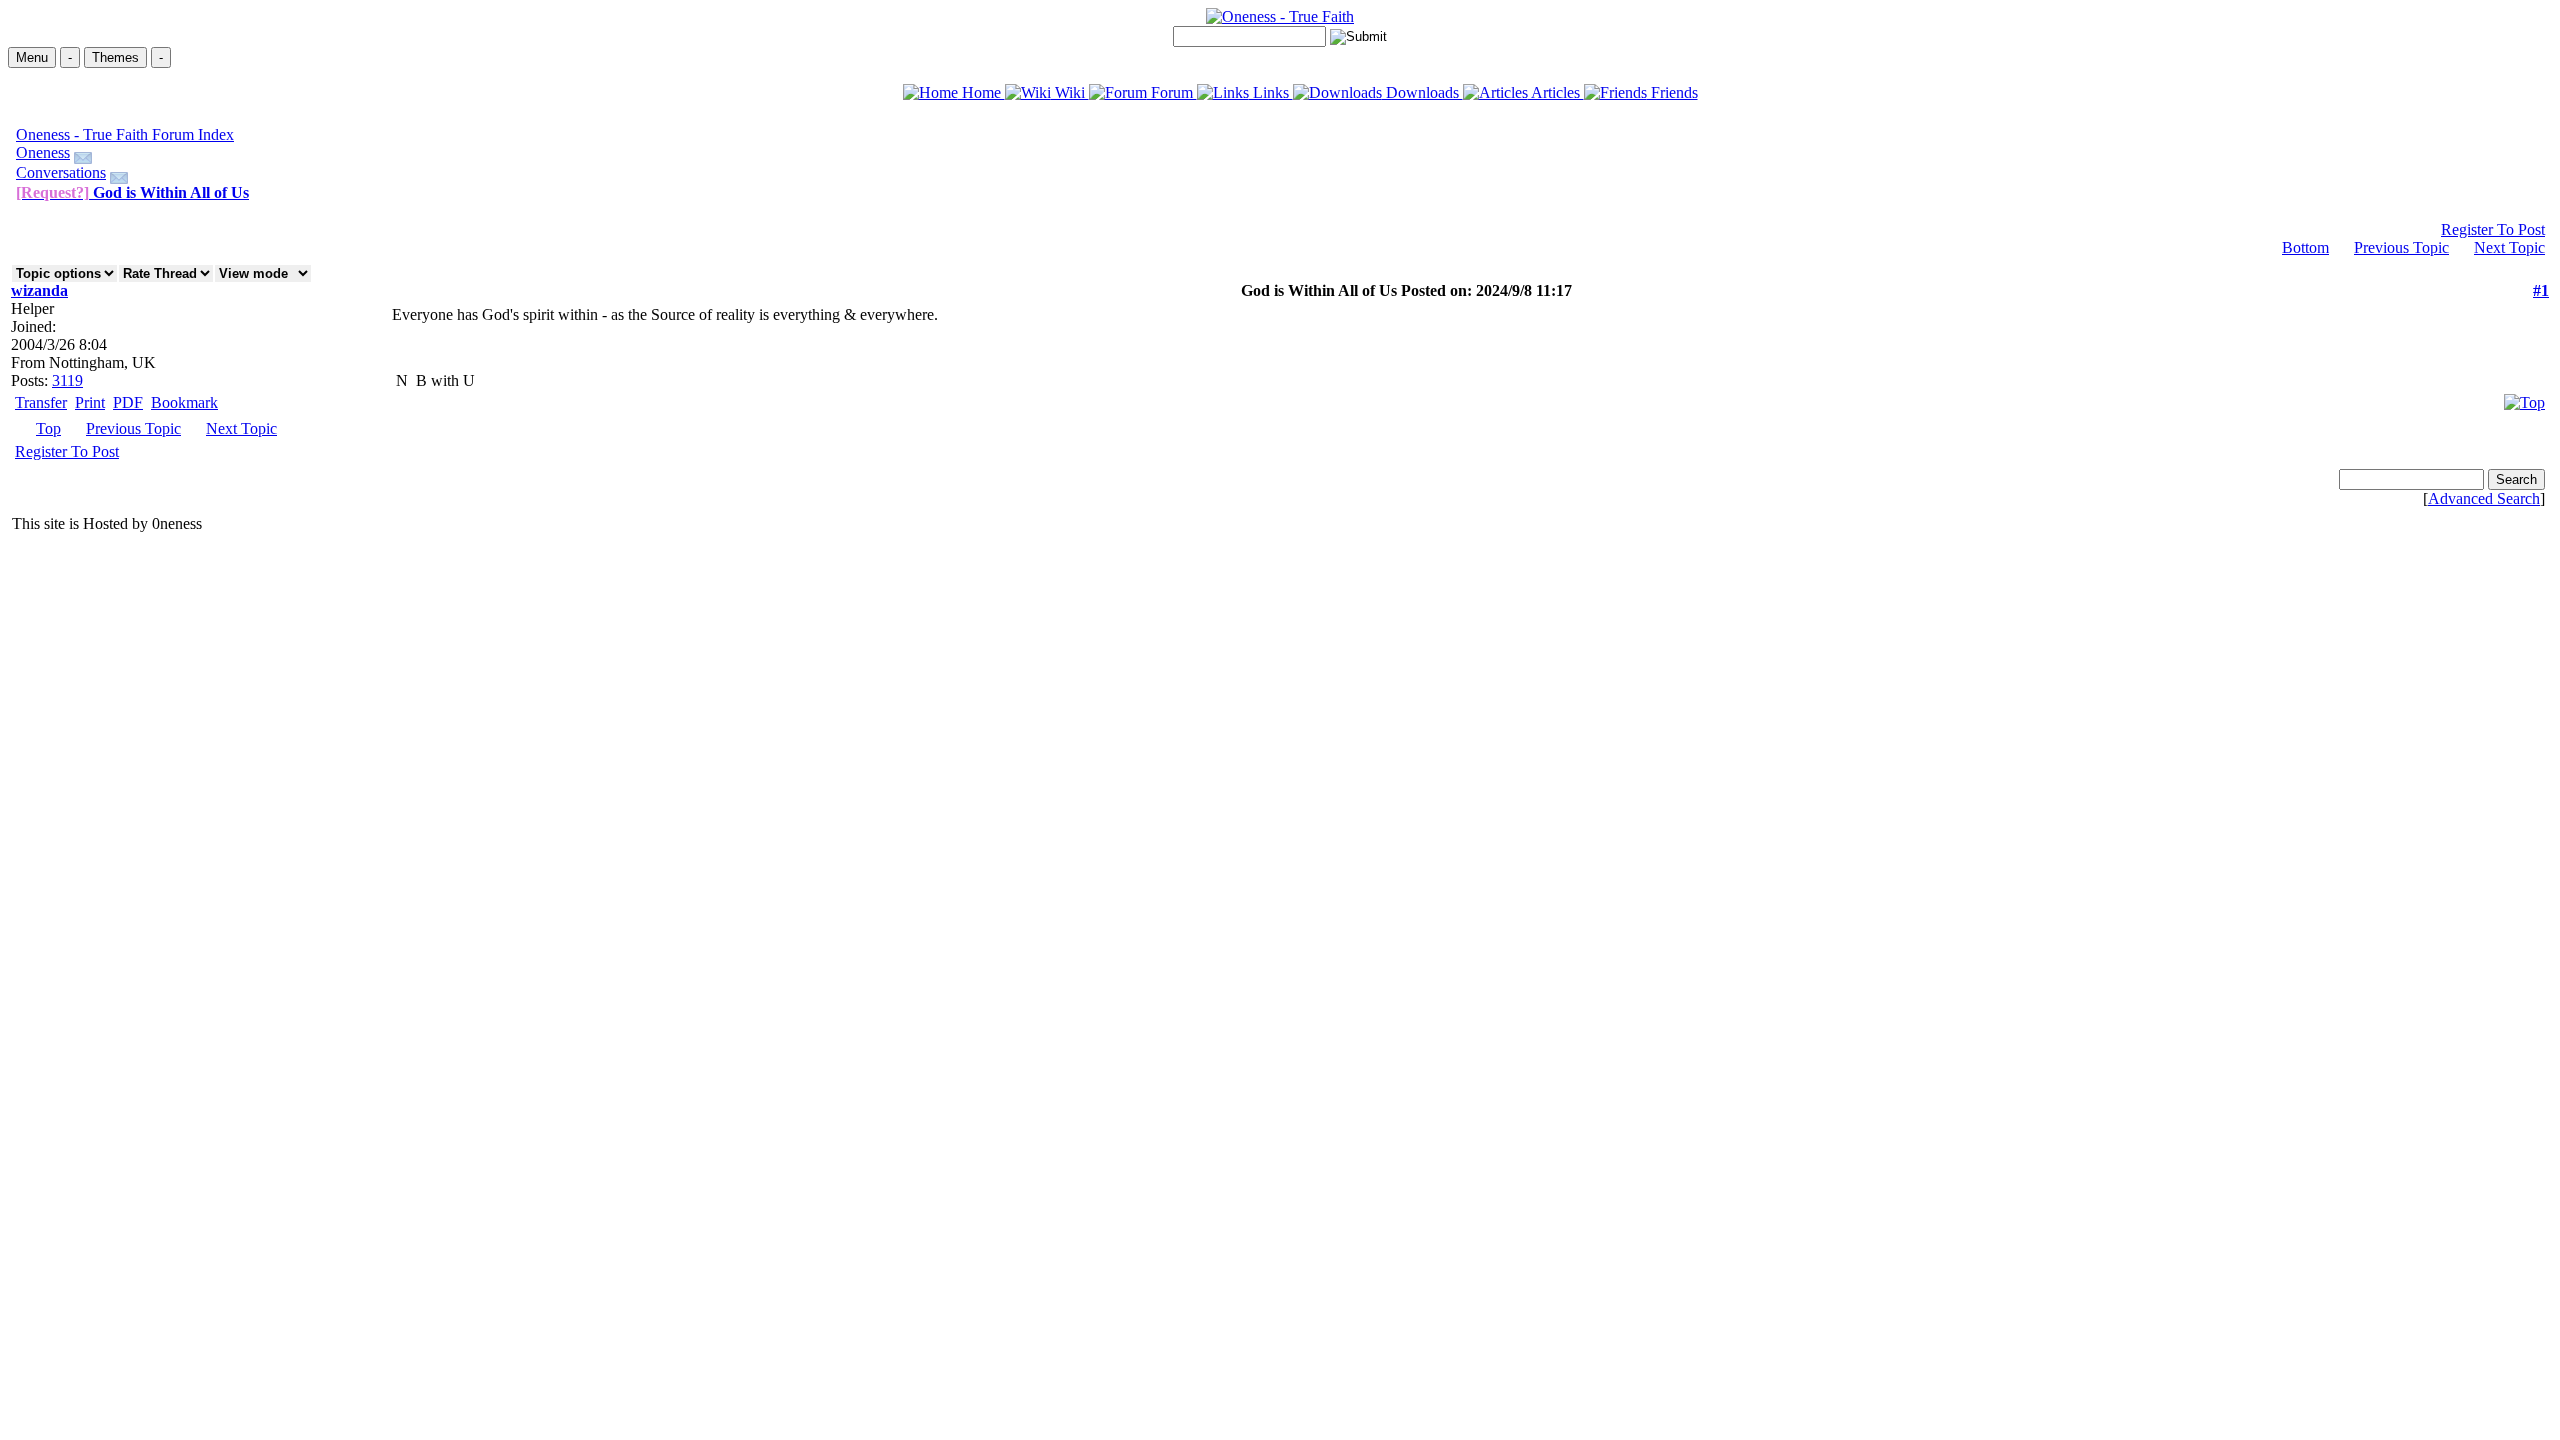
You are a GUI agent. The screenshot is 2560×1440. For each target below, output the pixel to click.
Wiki (1070, 92)
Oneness (43, 152)
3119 (67, 380)
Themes (115, 57)
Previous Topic (2401, 247)
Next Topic (2509, 247)
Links (1271, 92)
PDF (128, 402)
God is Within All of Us (132, 192)
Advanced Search (2484, 498)
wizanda (39, 290)
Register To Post (2493, 229)
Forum (1172, 92)
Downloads (1422, 92)
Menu (32, 57)
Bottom (2305, 247)
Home (981, 92)
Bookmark (184, 402)
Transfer (41, 402)
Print (90, 402)
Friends (1672, 92)
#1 (2541, 290)
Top (48, 428)
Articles (1556, 92)
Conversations (61, 172)
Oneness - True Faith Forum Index (125, 134)
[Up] (2524, 397)
